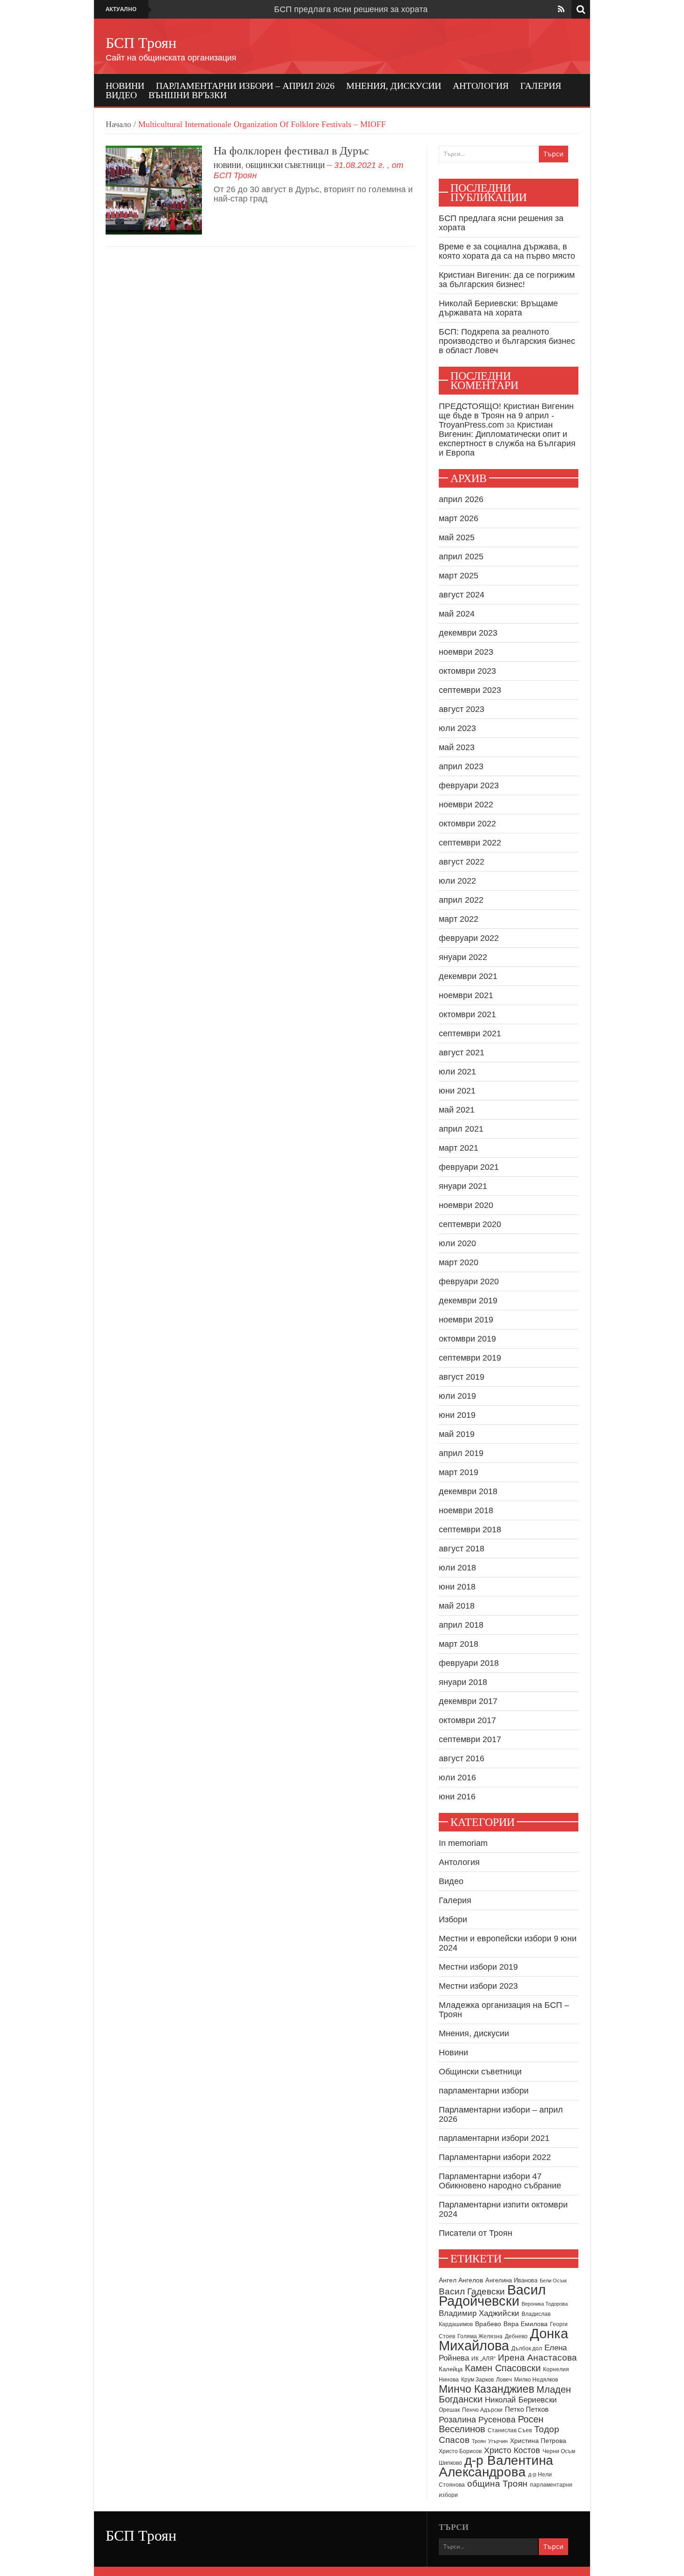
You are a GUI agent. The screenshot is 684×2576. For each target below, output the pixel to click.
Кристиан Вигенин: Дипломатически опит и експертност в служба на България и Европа (507, 439)
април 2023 (461, 766)
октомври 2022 (467, 824)
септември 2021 (470, 1033)
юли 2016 (457, 1778)
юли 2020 (457, 1243)
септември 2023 (470, 690)
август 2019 (462, 1377)
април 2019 (461, 1453)
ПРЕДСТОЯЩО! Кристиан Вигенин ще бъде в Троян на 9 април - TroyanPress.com (506, 416)
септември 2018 (470, 1529)
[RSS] (561, 9)
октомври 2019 (467, 1339)
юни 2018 (457, 1587)
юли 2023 (457, 728)
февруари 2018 (469, 1663)
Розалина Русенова (477, 2420)
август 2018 (462, 1549)
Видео (121, 95)
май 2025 (457, 537)
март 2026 (459, 518)
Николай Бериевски (521, 2400)
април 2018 (461, 1625)
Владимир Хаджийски (479, 2313)
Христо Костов (512, 2450)
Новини (125, 86)
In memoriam (463, 1843)
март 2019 (459, 1472)
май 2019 (457, 1434)
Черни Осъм (559, 2451)
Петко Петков (527, 2409)
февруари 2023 (469, 785)
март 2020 (459, 1262)
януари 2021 (463, 1186)
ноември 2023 (466, 652)
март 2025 (459, 576)
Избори (453, 1919)
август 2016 (462, 1758)
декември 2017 (468, 1701)
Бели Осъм (553, 2281)
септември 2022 (470, 843)
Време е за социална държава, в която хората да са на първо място (507, 251)
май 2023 (457, 747)
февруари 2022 (469, 938)
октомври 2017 (467, 1720)
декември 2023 (468, 633)
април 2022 (461, 900)
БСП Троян (141, 43)
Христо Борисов (460, 2451)
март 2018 (459, 1644)
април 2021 (461, 1129)
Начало (118, 124)
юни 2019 (457, 1415)
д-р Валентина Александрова (496, 2466)
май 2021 (457, 1110)
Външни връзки (188, 95)
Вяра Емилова (526, 2324)
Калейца (451, 2369)
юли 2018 (457, 1568)
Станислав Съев (510, 2430)
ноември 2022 (466, 805)
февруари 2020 (469, 1281)
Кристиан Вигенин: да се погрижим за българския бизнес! (507, 280)
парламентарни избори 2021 (494, 2138)
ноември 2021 (466, 995)
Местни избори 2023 (478, 1986)
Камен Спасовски (503, 2368)
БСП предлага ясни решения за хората (351, 9)
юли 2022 (457, 881)
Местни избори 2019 (478, 1967)
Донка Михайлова (503, 2340)
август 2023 (462, 709)
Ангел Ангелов (461, 2280)
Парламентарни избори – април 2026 (245, 86)
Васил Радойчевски (492, 2295)
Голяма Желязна (480, 2336)
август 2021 (462, 1053)
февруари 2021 (469, 1167)
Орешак (449, 2410)
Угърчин (498, 2441)
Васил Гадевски (472, 2291)
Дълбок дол (527, 2348)
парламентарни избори (484, 2091)
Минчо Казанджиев (486, 2389)
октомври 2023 (467, 671)
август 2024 (462, 595)
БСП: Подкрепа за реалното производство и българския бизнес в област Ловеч (507, 341)
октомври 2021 (467, 1014)
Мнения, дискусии (394, 86)
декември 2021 (468, 976)
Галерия (541, 86)
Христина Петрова (538, 2441)
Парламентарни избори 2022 (495, 2157)
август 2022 (462, 862)
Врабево (488, 2324)
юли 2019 (457, 1396)
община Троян (497, 2484)
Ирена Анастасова (537, 2358)
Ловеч (504, 2380)
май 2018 (457, 1606)
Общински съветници (285, 166)
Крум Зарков (477, 2380)
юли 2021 (457, 1072)
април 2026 (461, 499)
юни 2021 (457, 1091)
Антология (481, 86)
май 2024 (457, 614)
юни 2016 (457, 1797)
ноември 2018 (466, 1510)
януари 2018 (463, 1682)
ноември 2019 (466, 1320)
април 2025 (461, 557)
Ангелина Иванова (511, 2280)
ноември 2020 (466, 1205)
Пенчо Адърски (482, 2410)
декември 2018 (468, 1491)
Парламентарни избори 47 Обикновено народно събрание (500, 2181)
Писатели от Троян (476, 2233)
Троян (479, 2441)
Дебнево (516, 2336)
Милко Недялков (536, 2380)
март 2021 (459, 1148)
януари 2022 (463, 957)
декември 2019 (468, 1301)
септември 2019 (470, 1358)
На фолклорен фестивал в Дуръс (291, 151)
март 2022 (459, 919)
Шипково (450, 2463)
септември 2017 (470, 1739)
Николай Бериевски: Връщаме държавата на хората (498, 308)
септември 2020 (470, 1224)
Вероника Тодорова (545, 2304)
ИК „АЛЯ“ (483, 2359)
